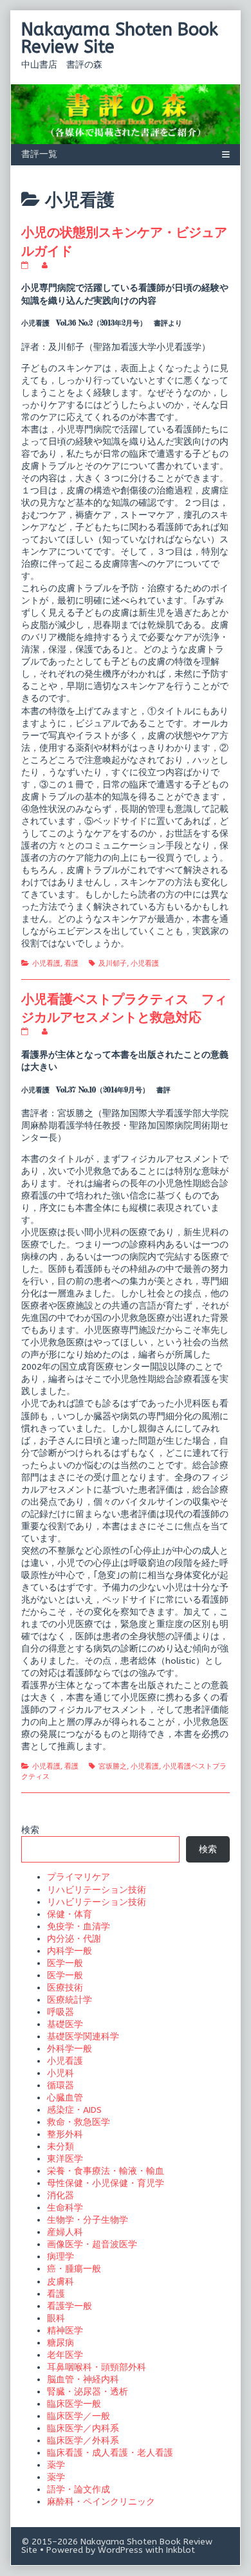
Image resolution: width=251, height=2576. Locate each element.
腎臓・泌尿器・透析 (88, 2392)
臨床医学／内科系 (83, 2428)
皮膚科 (60, 2282)
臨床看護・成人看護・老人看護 (110, 2453)
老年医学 (65, 2355)
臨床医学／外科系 (83, 2441)
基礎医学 (65, 2024)
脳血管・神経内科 (83, 2379)
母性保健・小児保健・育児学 (106, 2183)
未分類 (60, 2147)
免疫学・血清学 (79, 1927)
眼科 (56, 2318)
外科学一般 (70, 2049)
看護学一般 (70, 2306)
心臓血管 (65, 2098)
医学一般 (65, 1963)
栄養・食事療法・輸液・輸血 (106, 2171)
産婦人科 (65, 2232)
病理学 (60, 2257)
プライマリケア (79, 1877)
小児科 (60, 2073)
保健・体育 (70, 1914)
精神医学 (65, 2331)
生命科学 (65, 2208)
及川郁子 (113, 963)
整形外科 (65, 2134)
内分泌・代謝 (74, 1939)
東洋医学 (65, 2159)
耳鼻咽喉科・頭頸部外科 (97, 2367)
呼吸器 (60, 2012)
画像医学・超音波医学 (92, 2244)
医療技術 (65, 1988)
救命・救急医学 (79, 2122)
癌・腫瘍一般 (74, 2269)
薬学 (56, 2465)
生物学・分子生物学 (88, 2220)
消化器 (60, 2195)
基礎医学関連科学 (83, 2037)
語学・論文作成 (79, 2489)
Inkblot (181, 2550)
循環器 (60, 2085)
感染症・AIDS (74, 2110)
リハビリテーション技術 (97, 1890)
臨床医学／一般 (79, 2416)
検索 (30, 1830)
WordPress (120, 2550)
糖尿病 (60, 2343)
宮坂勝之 (113, 1766)
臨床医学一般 (74, 2404)
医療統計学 (70, 2000)
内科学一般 (70, 1951)
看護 (71, 963)
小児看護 (46, 963)
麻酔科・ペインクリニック (101, 2502)
